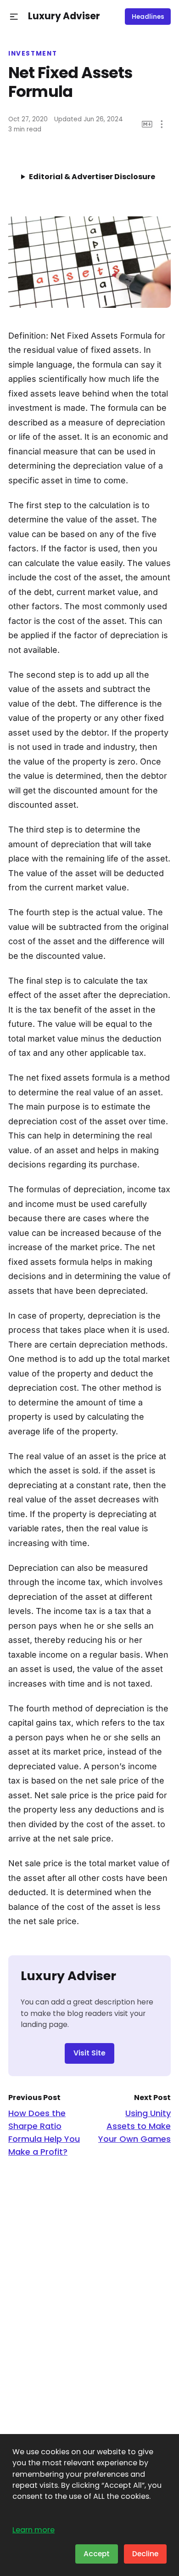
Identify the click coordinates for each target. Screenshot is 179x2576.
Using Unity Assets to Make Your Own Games (134, 2126)
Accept (97, 2554)
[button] (14, 17)
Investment (33, 54)
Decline (145, 2554)
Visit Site (89, 2053)
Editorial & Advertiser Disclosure (92, 177)
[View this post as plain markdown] (147, 124)
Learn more (34, 2530)
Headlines (148, 17)
